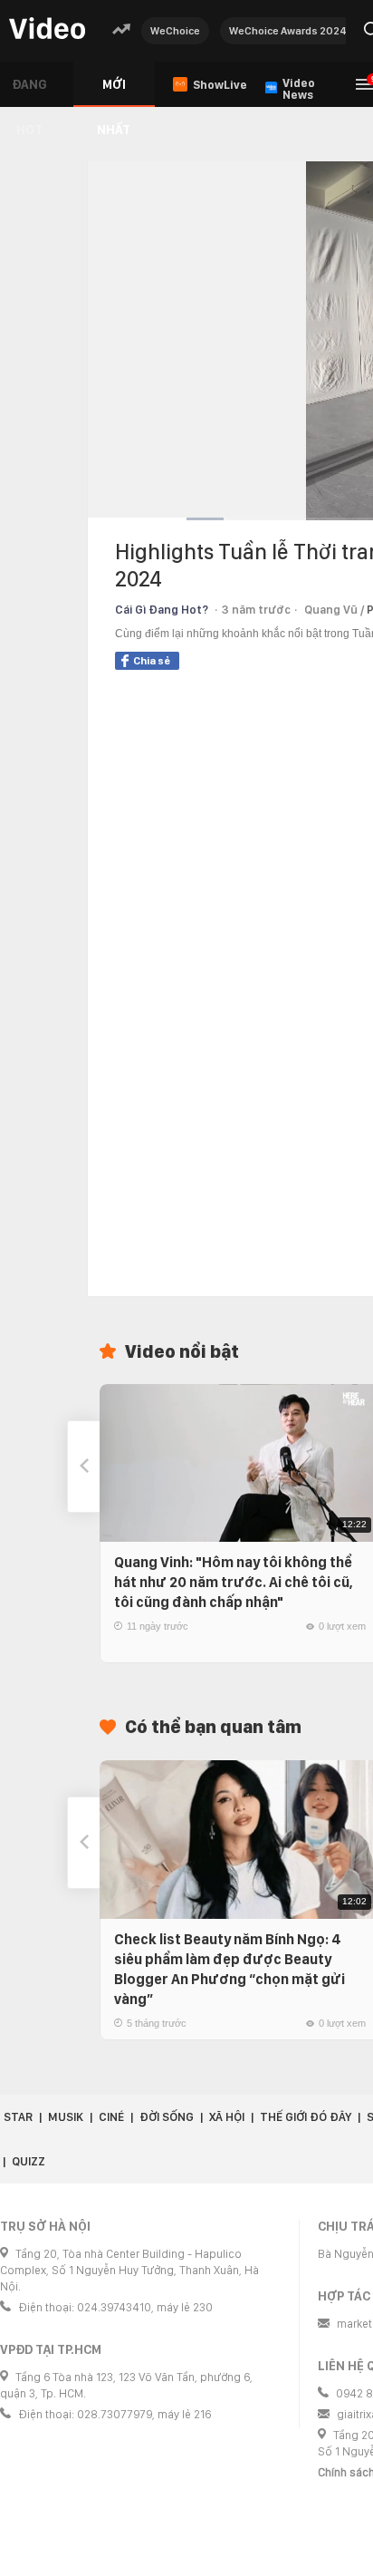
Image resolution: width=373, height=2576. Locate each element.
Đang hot (29, 92)
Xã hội (227, 2117)
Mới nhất (114, 92)
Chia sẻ (152, 661)
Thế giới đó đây (306, 2117)
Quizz (29, 2161)
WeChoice (175, 31)
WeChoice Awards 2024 (288, 31)
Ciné (111, 2117)
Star (18, 2117)
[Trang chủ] (47, 29)
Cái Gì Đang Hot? (162, 610)
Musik (66, 2117)
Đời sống (167, 2117)
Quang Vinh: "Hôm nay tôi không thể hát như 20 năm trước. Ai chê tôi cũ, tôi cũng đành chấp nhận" (234, 1582)
